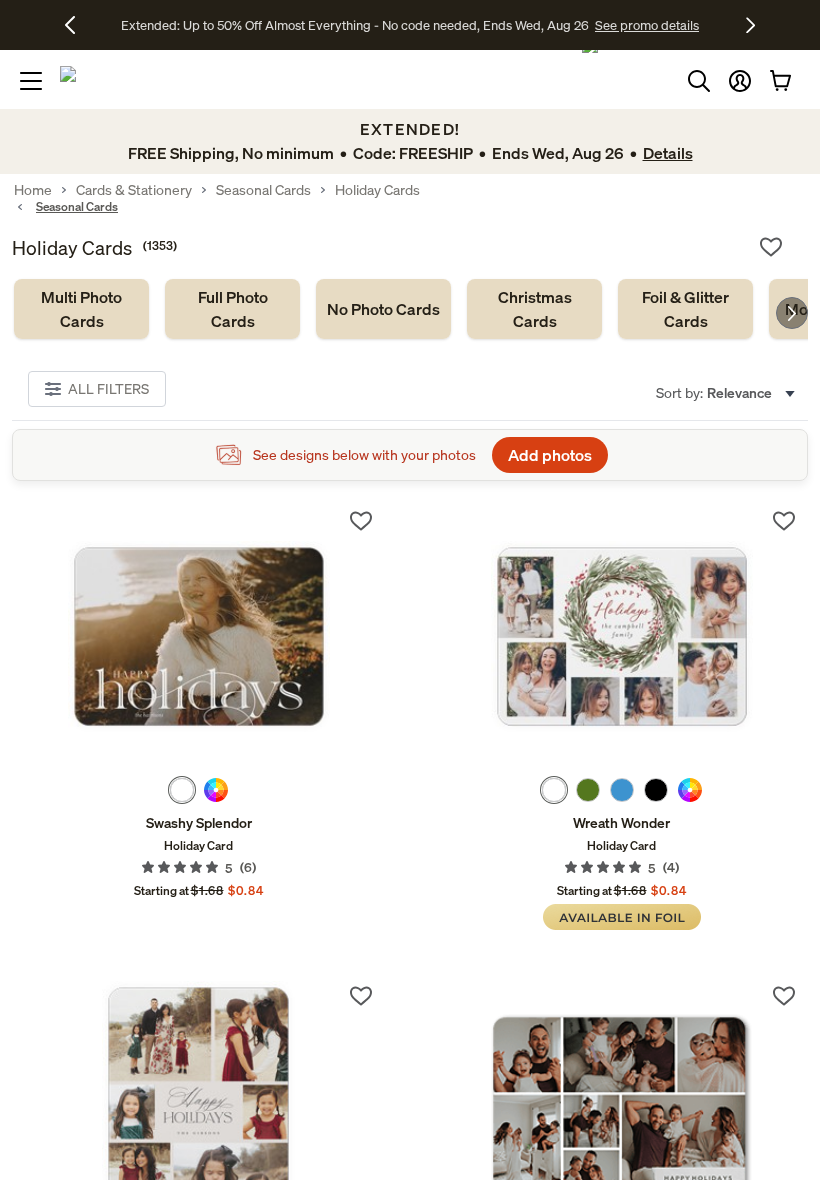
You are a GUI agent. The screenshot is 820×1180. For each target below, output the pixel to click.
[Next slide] (792, 313)
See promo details (585, 25)
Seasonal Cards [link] (263, 190)
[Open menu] (31, 81)
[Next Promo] (750, 25)
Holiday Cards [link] (377, 190)
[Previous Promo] (77, 25)
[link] (81, 309)
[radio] (182, 790)
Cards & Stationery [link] (134, 190)
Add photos (550, 455)
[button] (740, 81)
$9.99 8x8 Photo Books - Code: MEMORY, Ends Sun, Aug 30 (354, 25)
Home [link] (33, 190)
